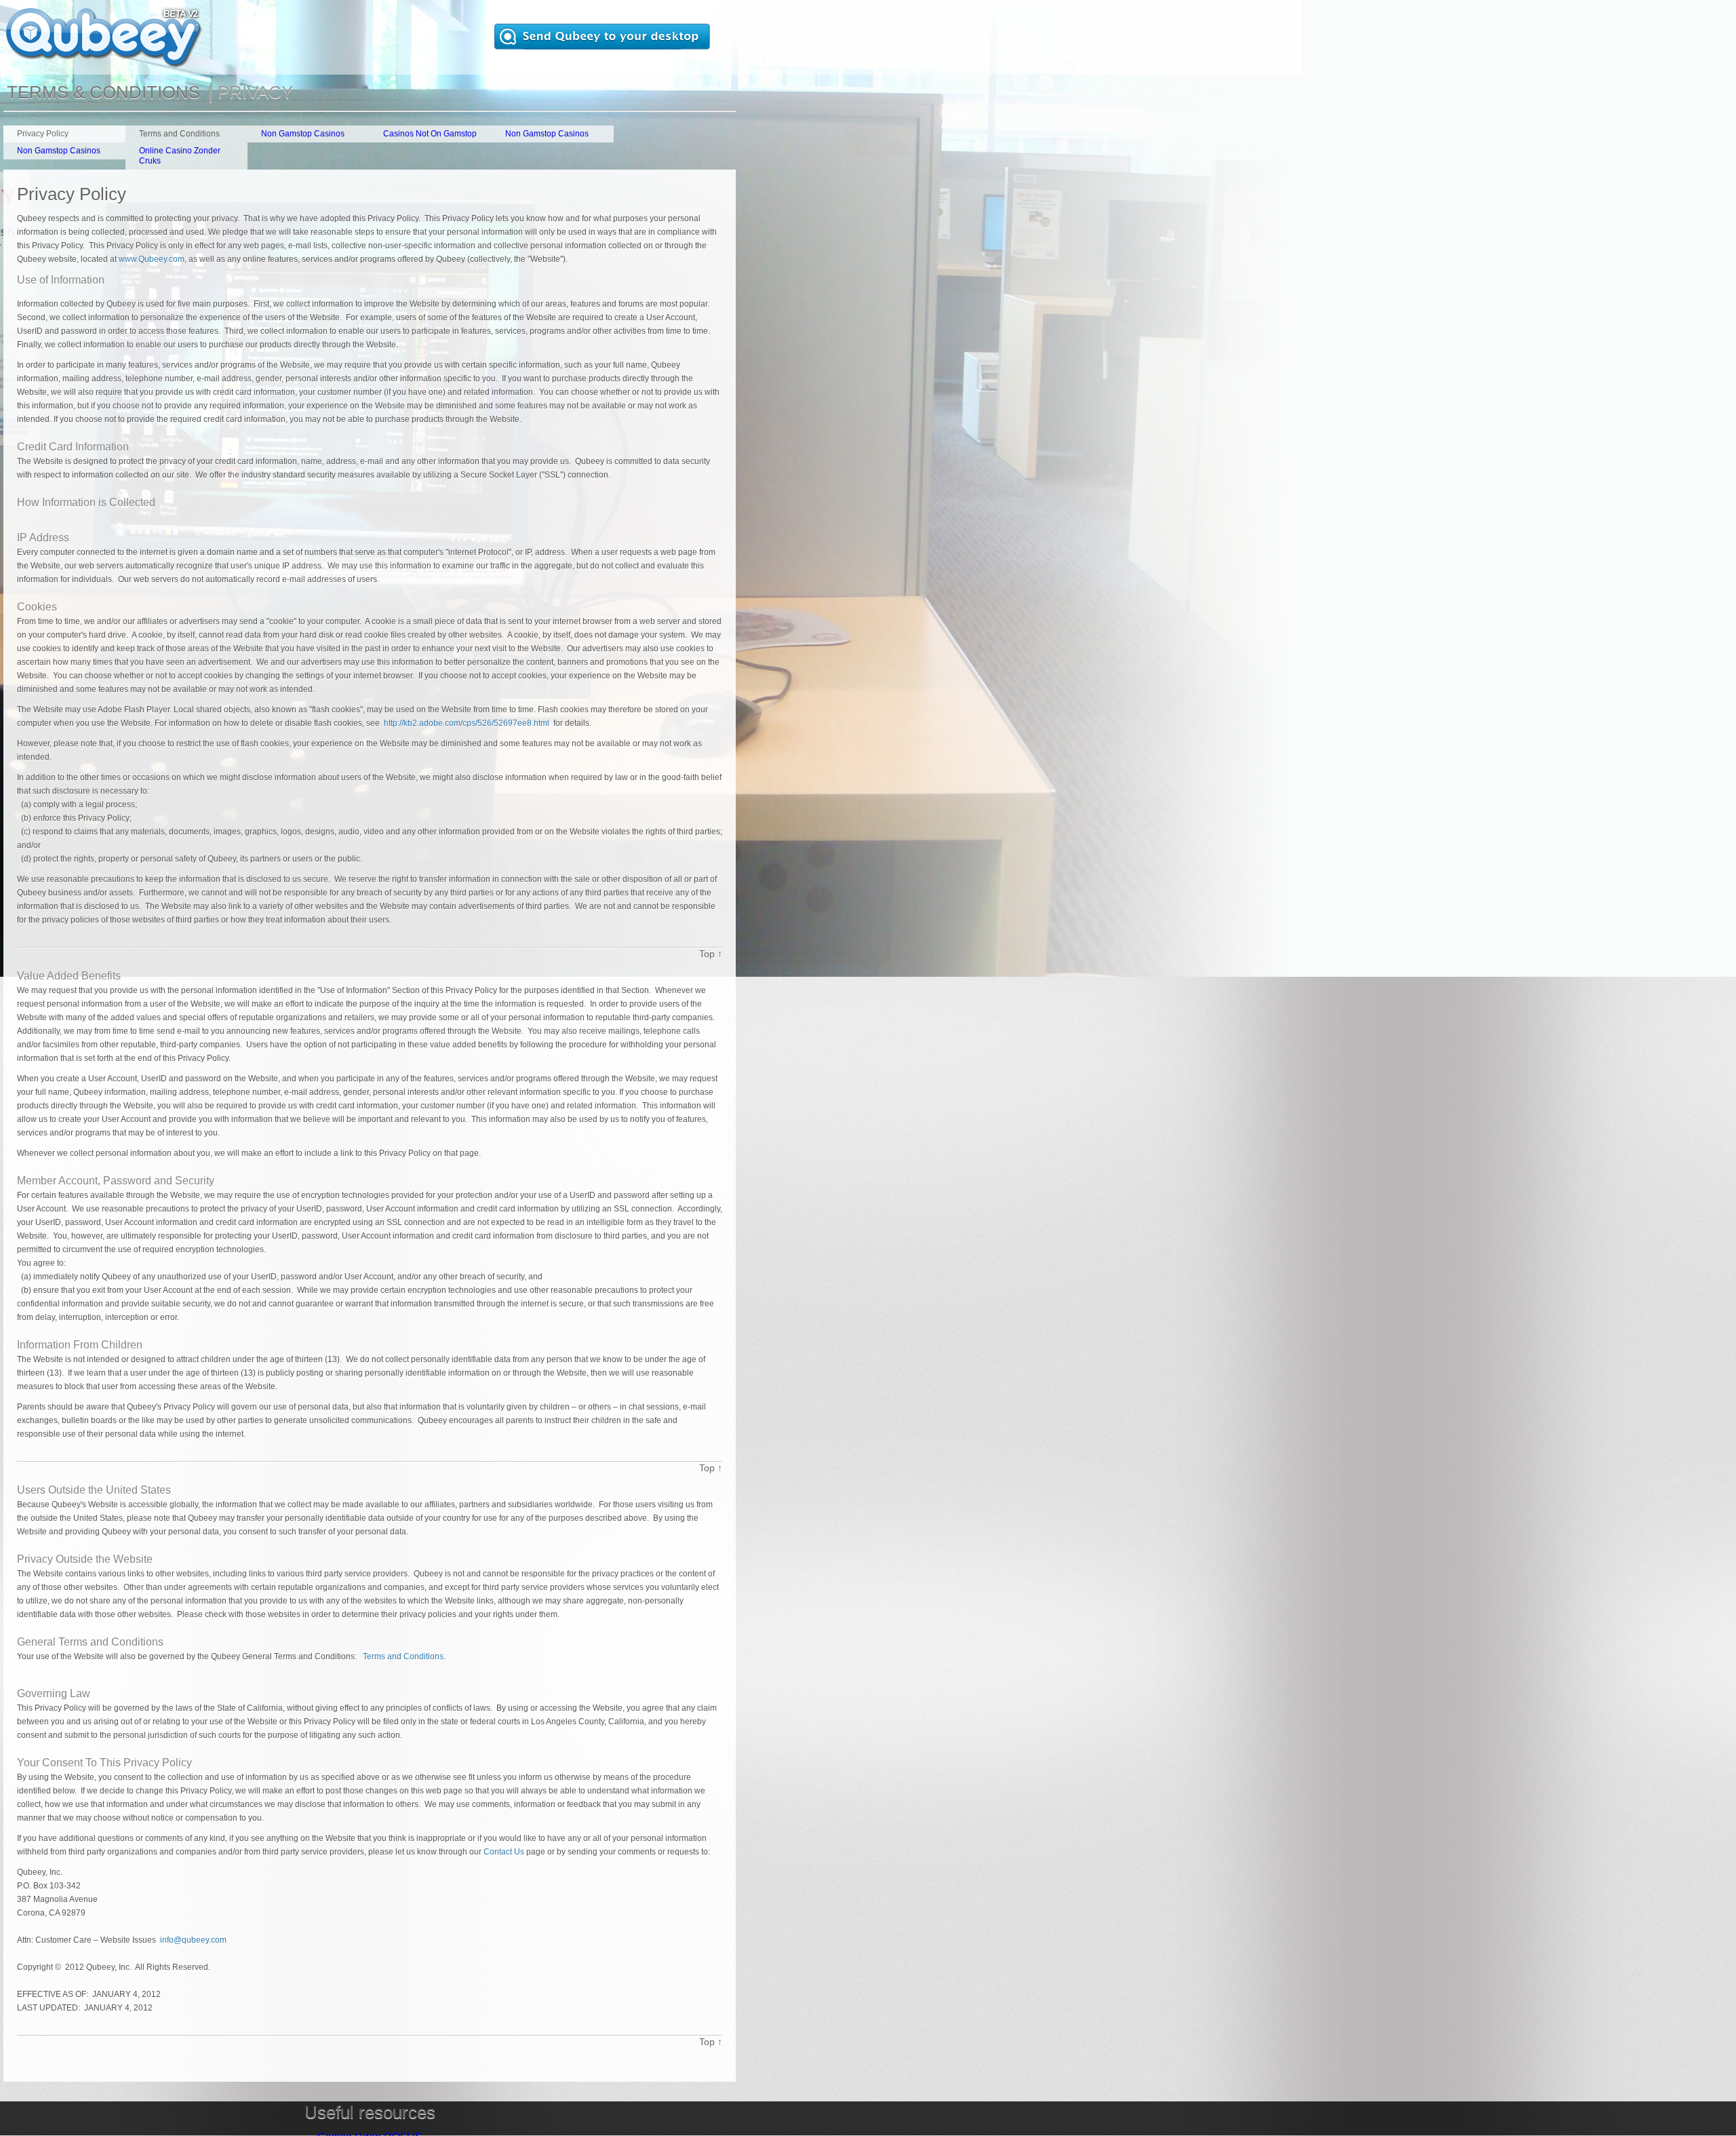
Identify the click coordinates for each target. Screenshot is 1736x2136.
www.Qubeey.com (152, 259)
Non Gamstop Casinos (303, 134)
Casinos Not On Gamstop (430, 134)
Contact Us (504, 1852)
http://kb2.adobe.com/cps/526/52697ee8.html (467, 723)
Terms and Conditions (403, 1656)
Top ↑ (711, 954)
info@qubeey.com (193, 1940)
